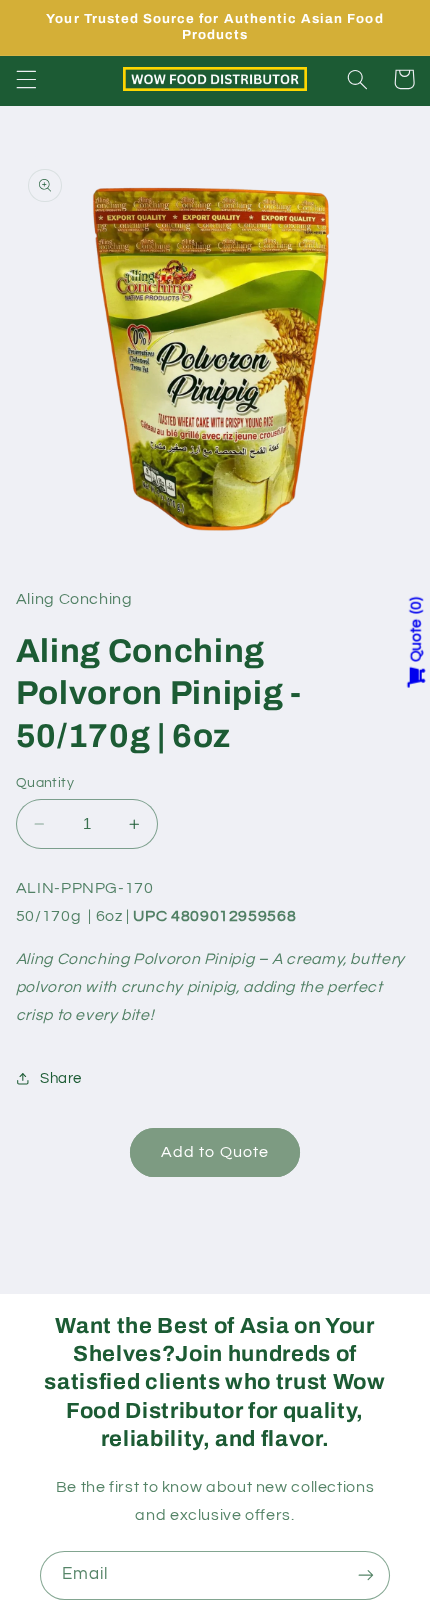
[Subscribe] (366, 1575)
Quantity (45, 783)
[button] (26, 79)
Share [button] (61, 1078)
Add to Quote (215, 1152)
